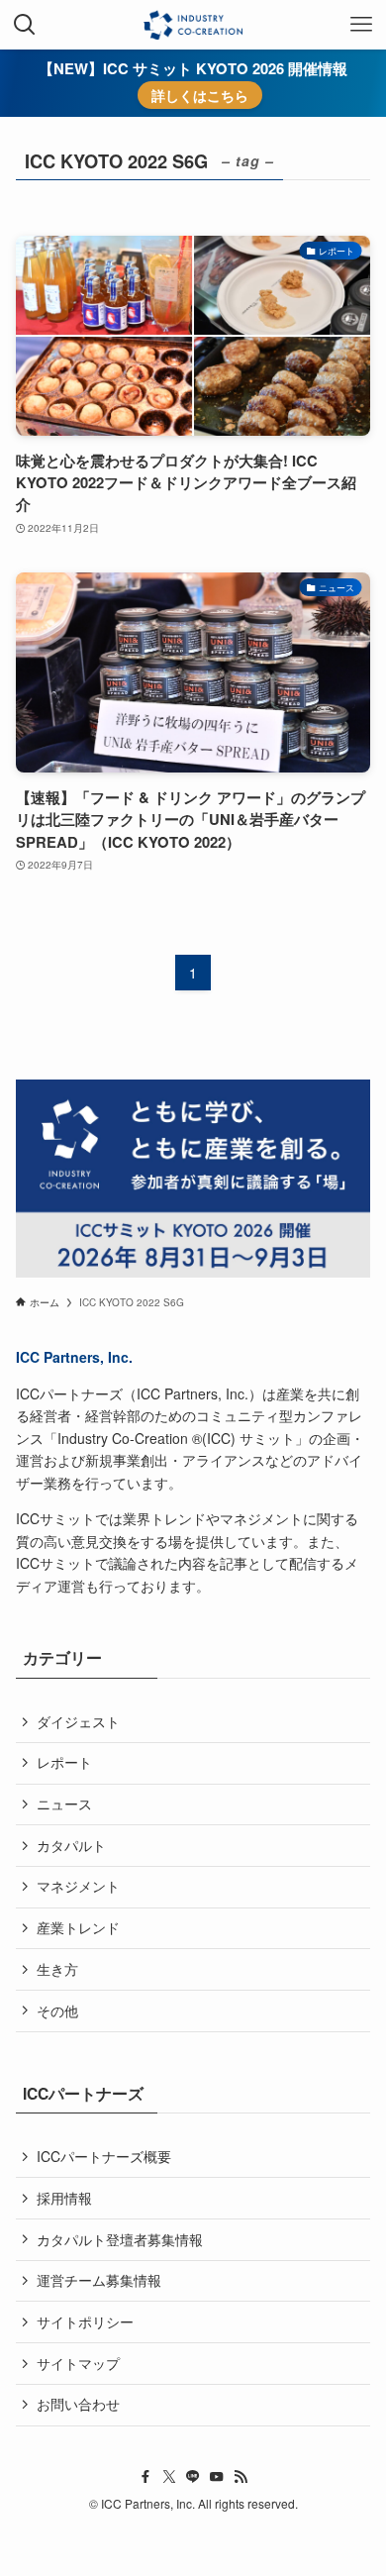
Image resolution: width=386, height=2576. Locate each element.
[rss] (241, 2477)
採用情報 (64, 2198)
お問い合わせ (78, 2404)
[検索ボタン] (25, 25)
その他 (57, 2010)
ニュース (64, 1803)
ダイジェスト (78, 1721)
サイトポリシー (85, 2321)
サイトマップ (78, 2363)
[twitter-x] (169, 2477)
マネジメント (78, 1886)
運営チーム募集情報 (99, 2280)
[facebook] (145, 2477)
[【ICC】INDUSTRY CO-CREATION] (193, 25)
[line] (193, 2477)
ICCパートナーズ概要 (104, 2156)
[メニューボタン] (361, 25)
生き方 (57, 1969)
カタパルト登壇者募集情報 (120, 2239)
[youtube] (217, 2477)
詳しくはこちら (200, 95)
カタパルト (71, 1845)
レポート (64, 1762)
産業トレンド (78, 1927)
